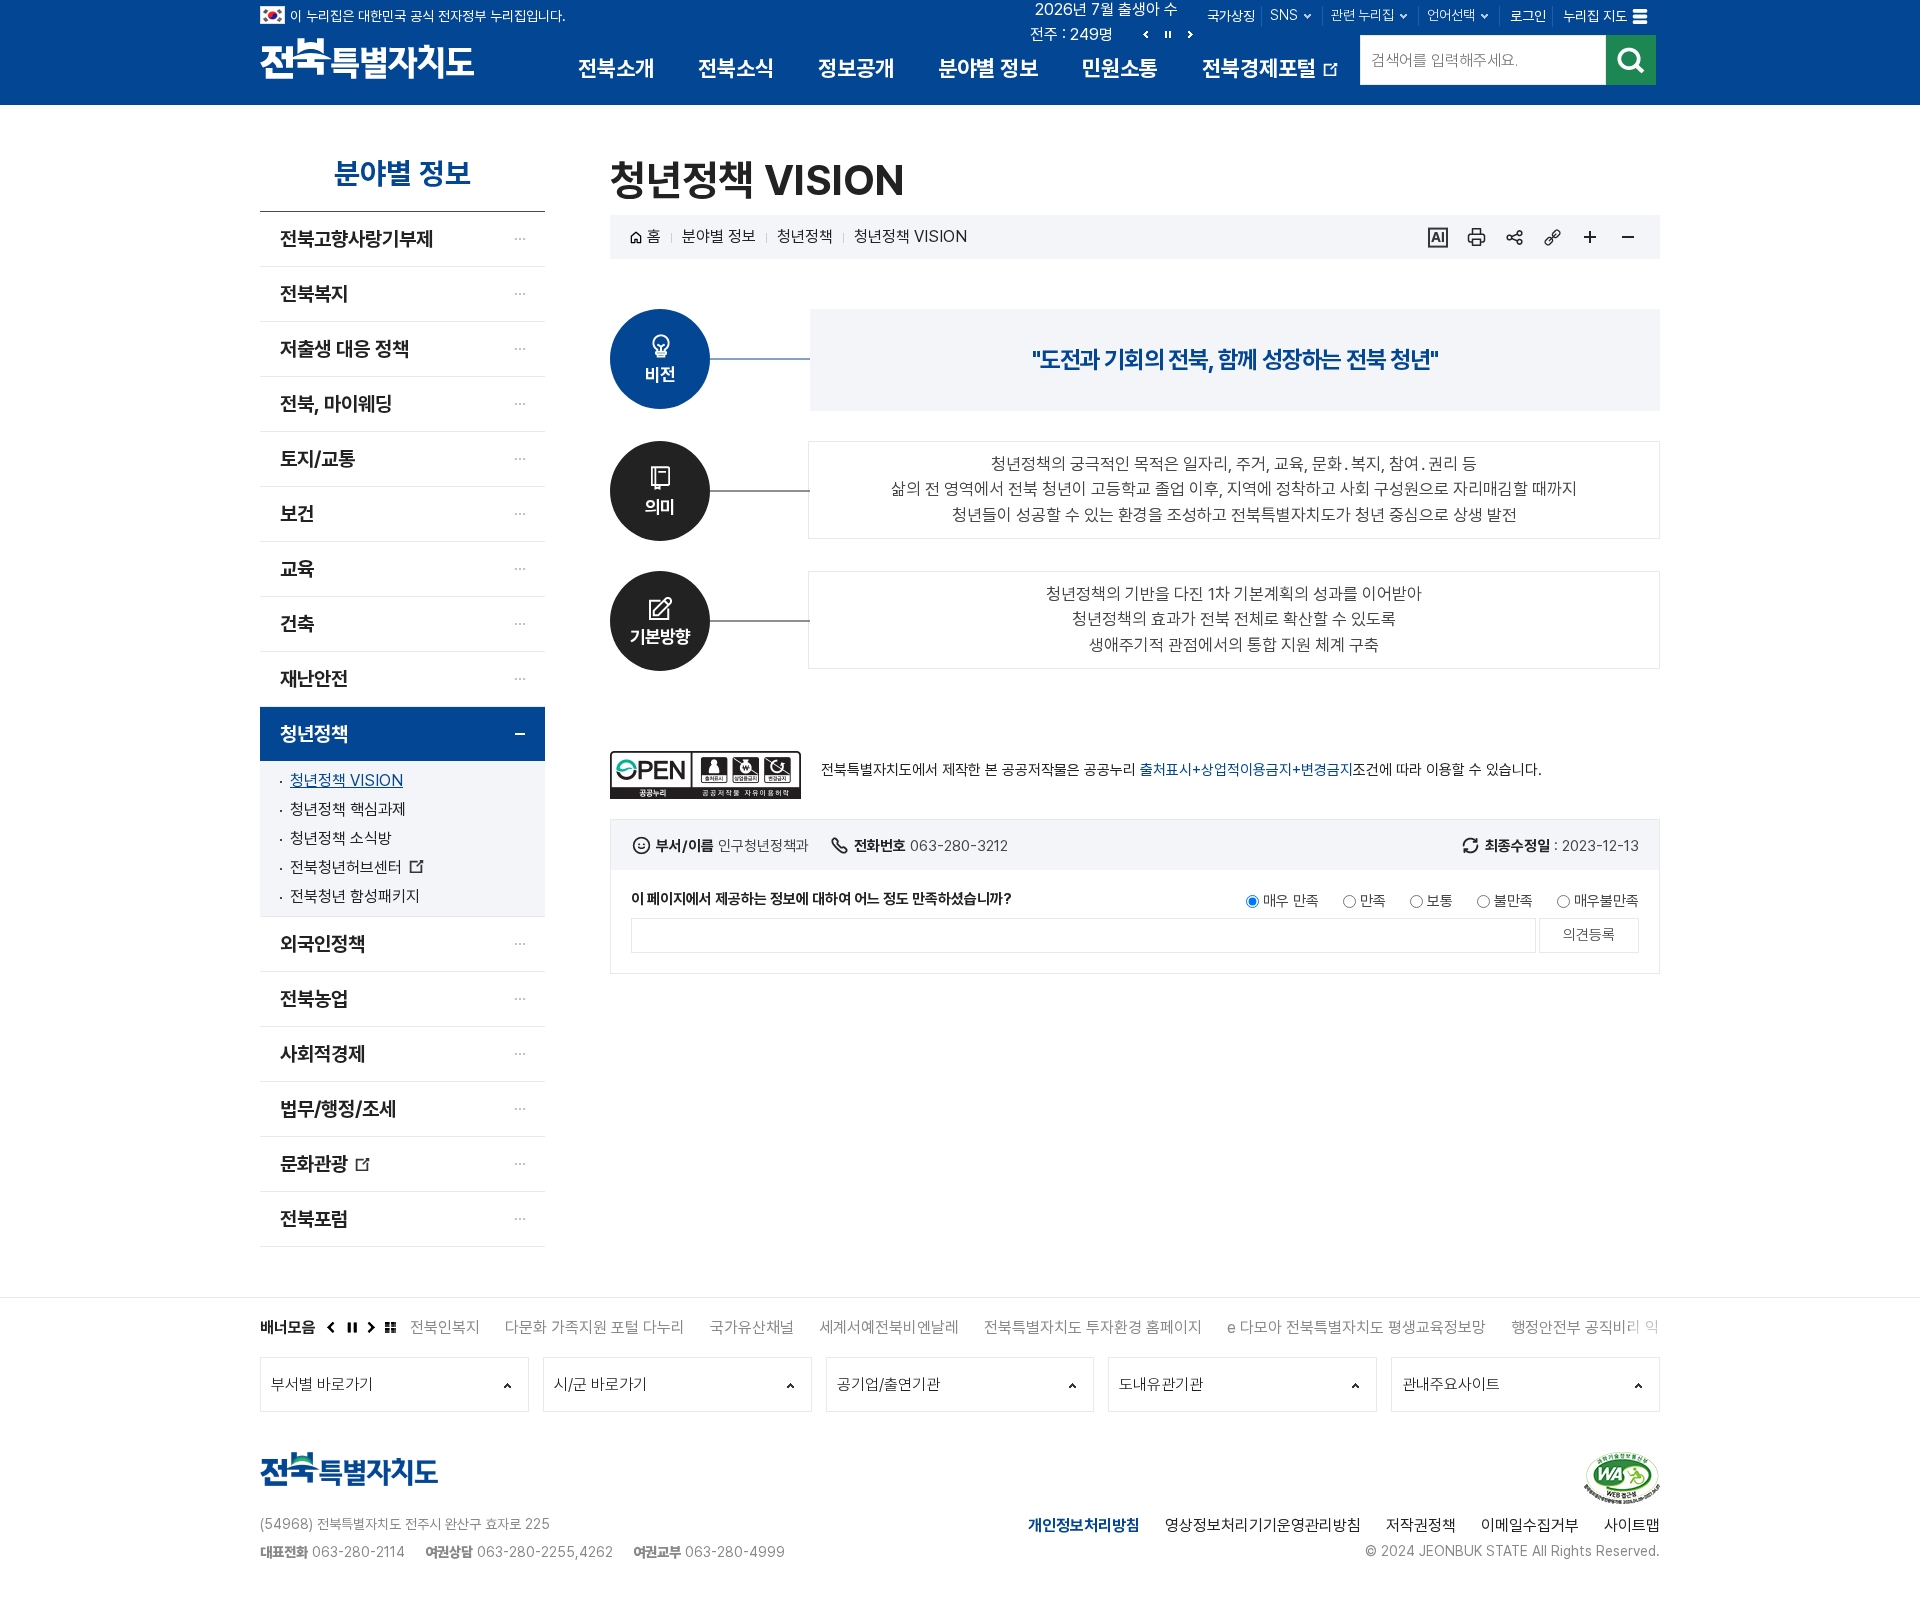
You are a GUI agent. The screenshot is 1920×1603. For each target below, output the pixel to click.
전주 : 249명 (1071, 34)
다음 (1190, 34)
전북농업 (314, 999)
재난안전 (314, 679)
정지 (1168, 34)
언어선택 (1451, 15)
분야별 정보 (988, 68)
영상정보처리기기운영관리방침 (1263, 1525)
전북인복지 (445, 1327)
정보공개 (856, 68)
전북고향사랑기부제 (356, 239)
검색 (1631, 60)
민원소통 (1120, 68)
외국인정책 (322, 944)
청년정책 (314, 734)
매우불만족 (1606, 901)
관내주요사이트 (1451, 1384)
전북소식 (736, 68)
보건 (297, 514)
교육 (297, 569)
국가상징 (1231, 16)
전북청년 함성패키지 (355, 896)
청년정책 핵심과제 (348, 809)
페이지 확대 (1590, 237)
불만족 (1513, 901)
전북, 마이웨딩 (336, 404)
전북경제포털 (1272, 75)
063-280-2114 (358, 1552)
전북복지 (314, 294)
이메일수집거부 (1530, 1525)
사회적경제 (322, 1054)
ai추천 (1438, 237)
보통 (1440, 901)
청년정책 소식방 (341, 838)
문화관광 (326, 1171)
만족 (1373, 901)
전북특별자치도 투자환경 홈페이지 (1093, 1327)
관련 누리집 (1362, 15)
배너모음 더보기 (390, 1327)
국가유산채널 (752, 1327)
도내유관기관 (1161, 1384)
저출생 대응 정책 (344, 349)
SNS (1284, 15)
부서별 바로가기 (322, 1384)
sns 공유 (1514, 237)
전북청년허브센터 (356, 867)
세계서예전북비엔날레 (889, 1327)
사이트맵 (1632, 1525)
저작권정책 (1421, 1525)
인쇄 (1476, 237)
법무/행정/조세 (338, 1109)
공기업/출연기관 (888, 1384)
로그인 (1528, 16)
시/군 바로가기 (600, 1384)
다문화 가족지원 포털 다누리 (595, 1327)
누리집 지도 (1595, 16)
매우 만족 (1291, 901)
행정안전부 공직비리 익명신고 (1606, 1327)
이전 (1146, 34)
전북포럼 (314, 1219)
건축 (297, 624)
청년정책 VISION (346, 780)
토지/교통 (317, 459)
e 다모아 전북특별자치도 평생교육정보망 (1356, 1327)
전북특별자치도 (367, 57)
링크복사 (1552, 237)
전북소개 (616, 68)
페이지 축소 (1628, 237)
